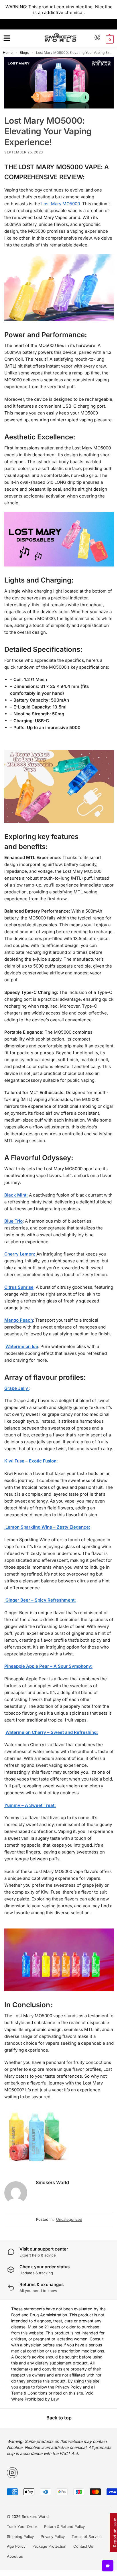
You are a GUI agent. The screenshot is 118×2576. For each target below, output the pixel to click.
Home (8, 53)
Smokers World (52, 2232)
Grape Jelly (17, 1420)
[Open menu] (6, 38)
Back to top (57, 2474)
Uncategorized (67, 2269)
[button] (105, 40)
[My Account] (93, 38)
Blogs (24, 53)
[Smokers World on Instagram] (10, 2528)
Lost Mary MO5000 (61, 202)
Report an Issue (110, 2532)
